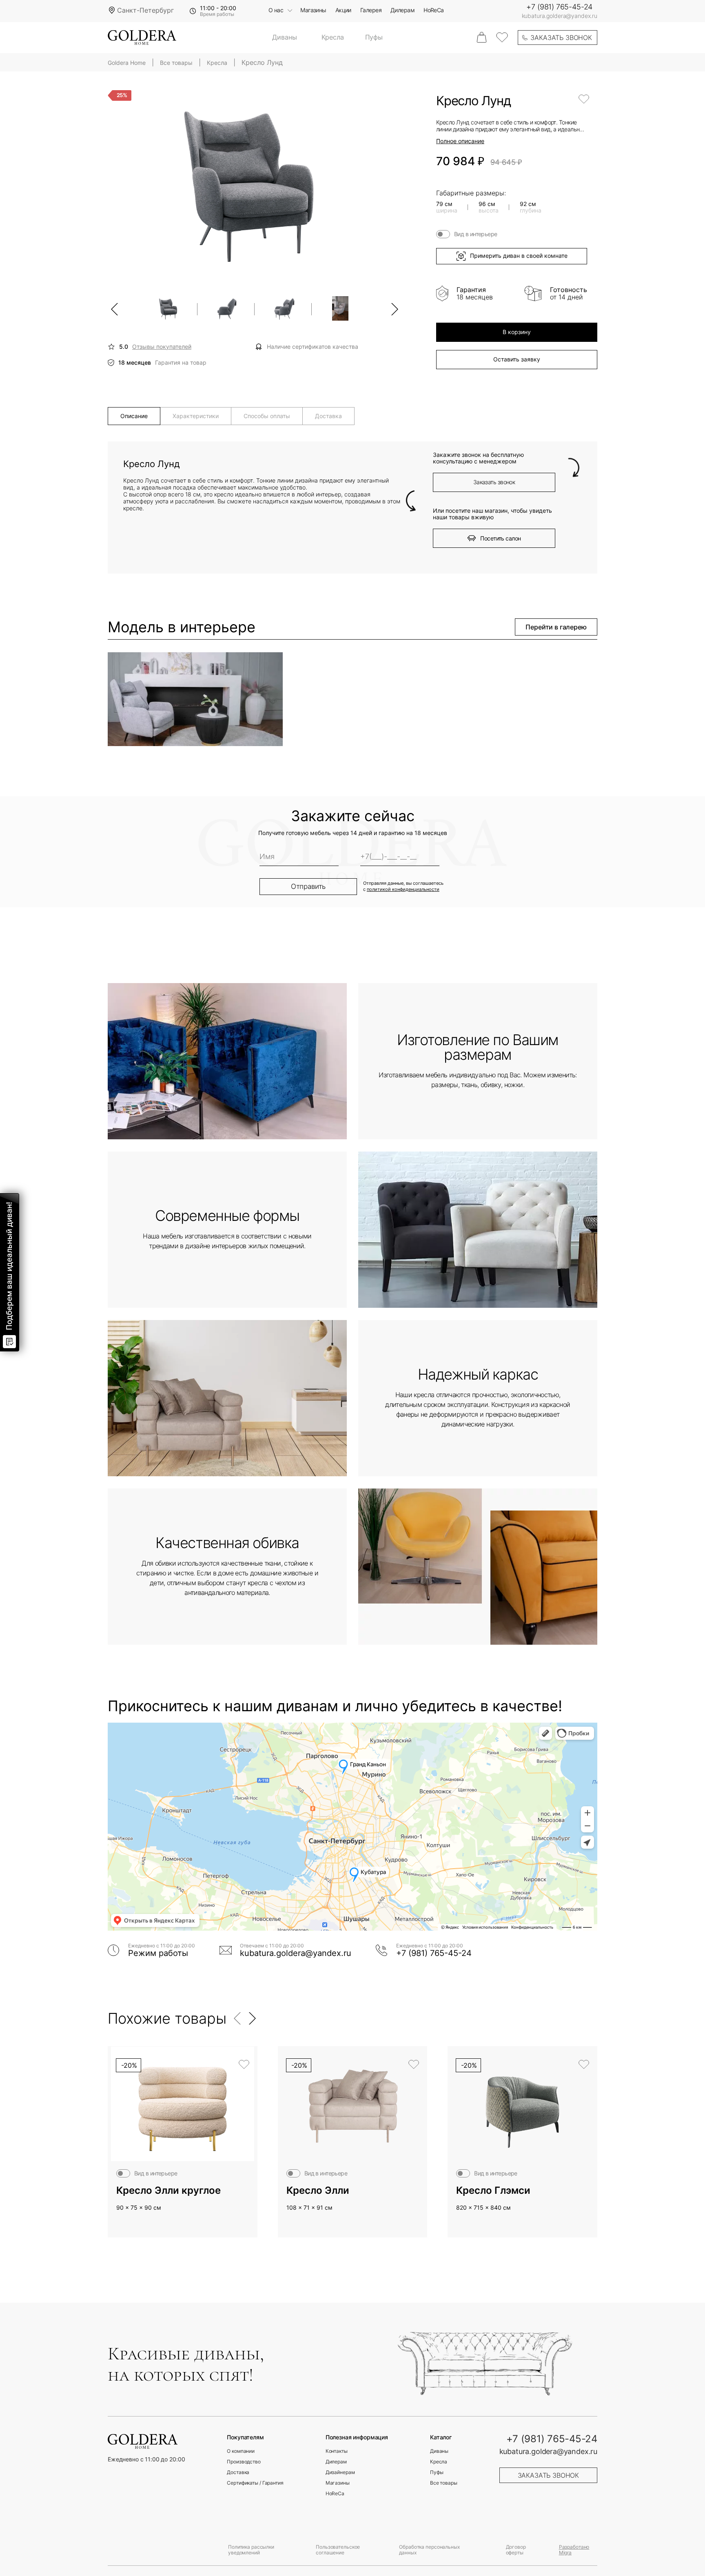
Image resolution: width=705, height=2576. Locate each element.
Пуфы (374, 38)
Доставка (238, 2472)
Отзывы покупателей (162, 347)
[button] (115, 309)
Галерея (371, 10)
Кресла (333, 38)
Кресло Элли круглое (168, 2191)
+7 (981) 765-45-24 (559, 7)
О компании (241, 2451)
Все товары (444, 2483)
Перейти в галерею (556, 627)
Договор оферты (516, 2550)
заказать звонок (561, 38)
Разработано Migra (574, 2550)
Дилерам (402, 10)
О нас (276, 10)
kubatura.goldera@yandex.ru (560, 16)
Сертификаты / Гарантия (255, 2483)
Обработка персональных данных (429, 2550)
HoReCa (434, 10)
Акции (343, 10)
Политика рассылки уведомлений (251, 2550)
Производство (244, 2462)
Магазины (313, 10)
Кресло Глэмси (493, 2191)
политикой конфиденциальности (403, 889)
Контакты (337, 2451)
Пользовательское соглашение (338, 2550)
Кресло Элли (318, 2191)
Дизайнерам (340, 2472)
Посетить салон (500, 538)
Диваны (284, 38)
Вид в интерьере (476, 234)
